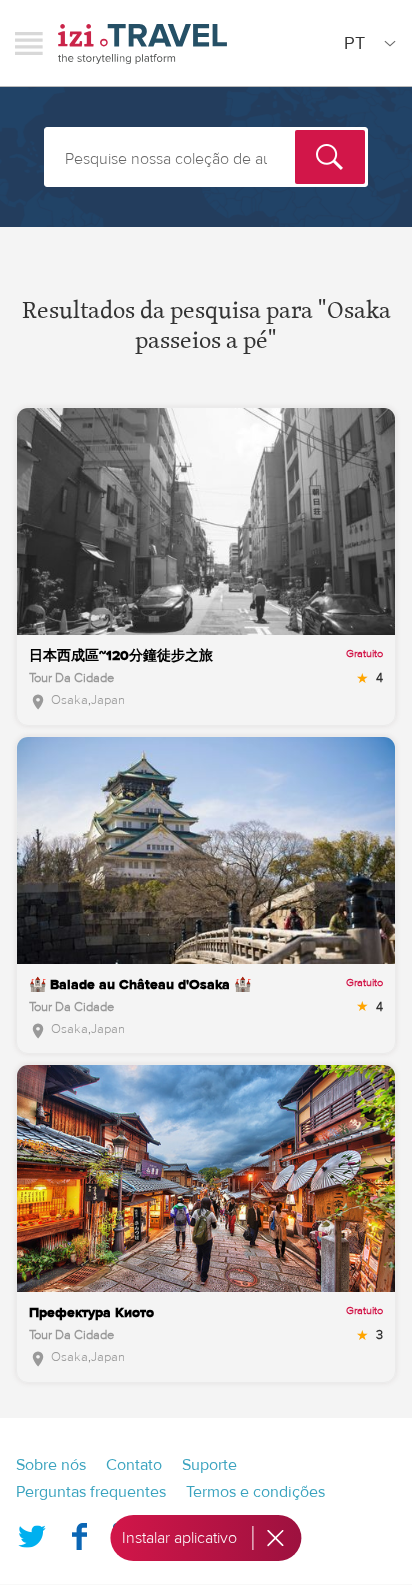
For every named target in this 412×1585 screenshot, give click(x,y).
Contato (134, 1465)
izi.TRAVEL (142, 43)
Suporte (209, 1465)
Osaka (69, 700)
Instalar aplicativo (179, 1538)
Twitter (32, 1532)
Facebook (79, 1532)
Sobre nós (51, 1465)
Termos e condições (255, 1492)
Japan (108, 700)
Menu (29, 43)
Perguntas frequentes (91, 1492)
